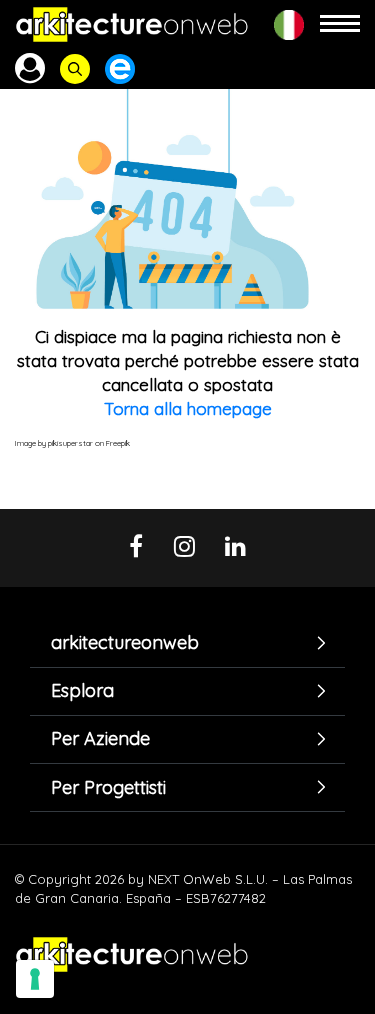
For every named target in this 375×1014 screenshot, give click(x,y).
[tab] (187, 643)
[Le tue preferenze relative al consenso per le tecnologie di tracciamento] (35, 979)
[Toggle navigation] (340, 24)
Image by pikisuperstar (54, 443)
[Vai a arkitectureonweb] (132, 24)
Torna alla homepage (188, 408)
